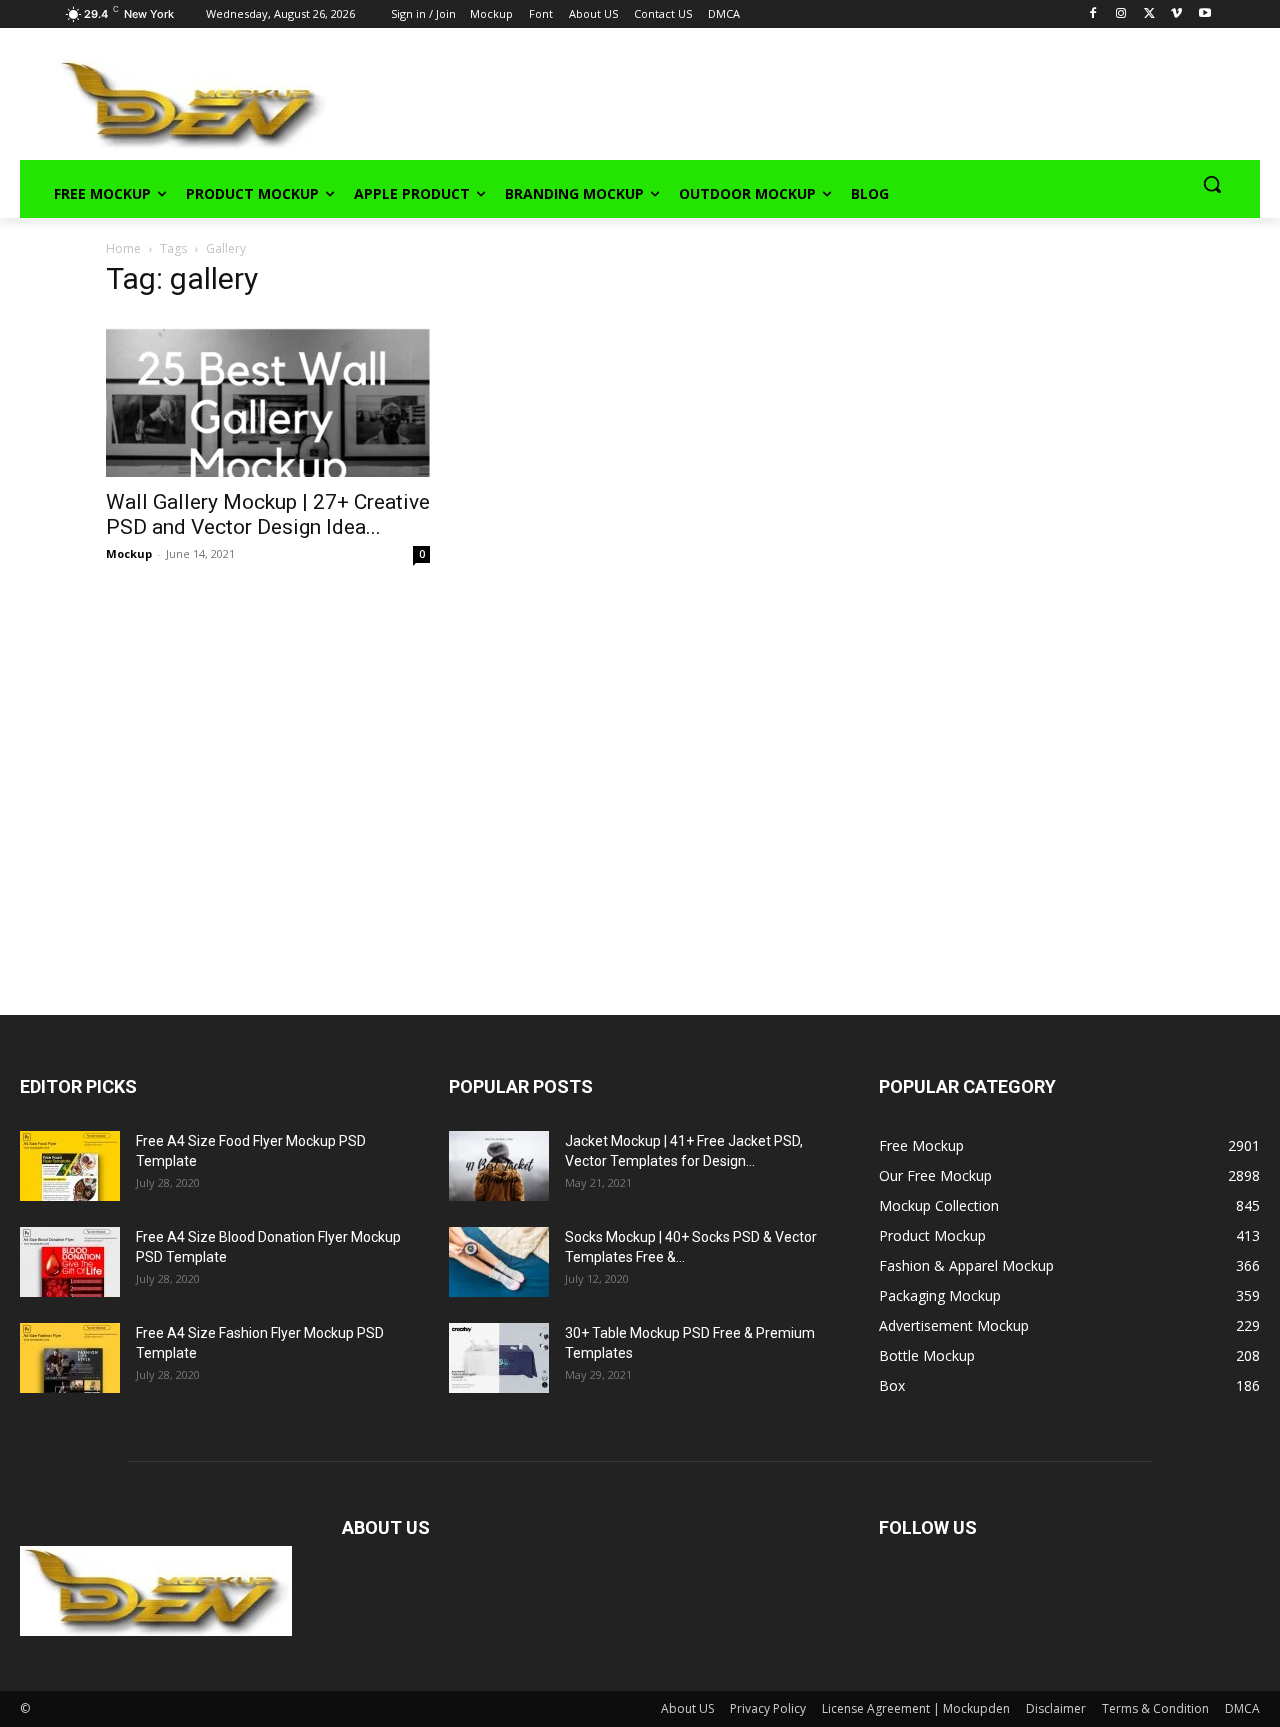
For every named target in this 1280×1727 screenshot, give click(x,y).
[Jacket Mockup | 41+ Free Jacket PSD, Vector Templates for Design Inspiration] (499, 1166)
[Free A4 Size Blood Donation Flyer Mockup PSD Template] (70, 1262)
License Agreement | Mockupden (916, 1708)
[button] (1212, 184)
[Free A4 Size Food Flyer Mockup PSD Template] (70, 1166)
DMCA (1242, 1708)
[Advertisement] (766, 101)
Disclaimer (1056, 1708)
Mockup (129, 553)
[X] (1149, 14)
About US (687, 1708)
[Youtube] (1204, 14)
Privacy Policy (768, 1708)
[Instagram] (1121, 14)
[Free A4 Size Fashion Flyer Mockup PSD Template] (70, 1358)
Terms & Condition (1155, 1708)
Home (123, 248)
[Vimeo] (1176, 14)
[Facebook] (1093, 14)
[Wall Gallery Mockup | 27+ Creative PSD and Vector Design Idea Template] (268, 397)
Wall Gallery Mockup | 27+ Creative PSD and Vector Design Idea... (268, 514)
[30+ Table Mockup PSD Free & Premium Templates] (499, 1358)
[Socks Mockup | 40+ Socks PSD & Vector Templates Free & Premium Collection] (499, 1262)
